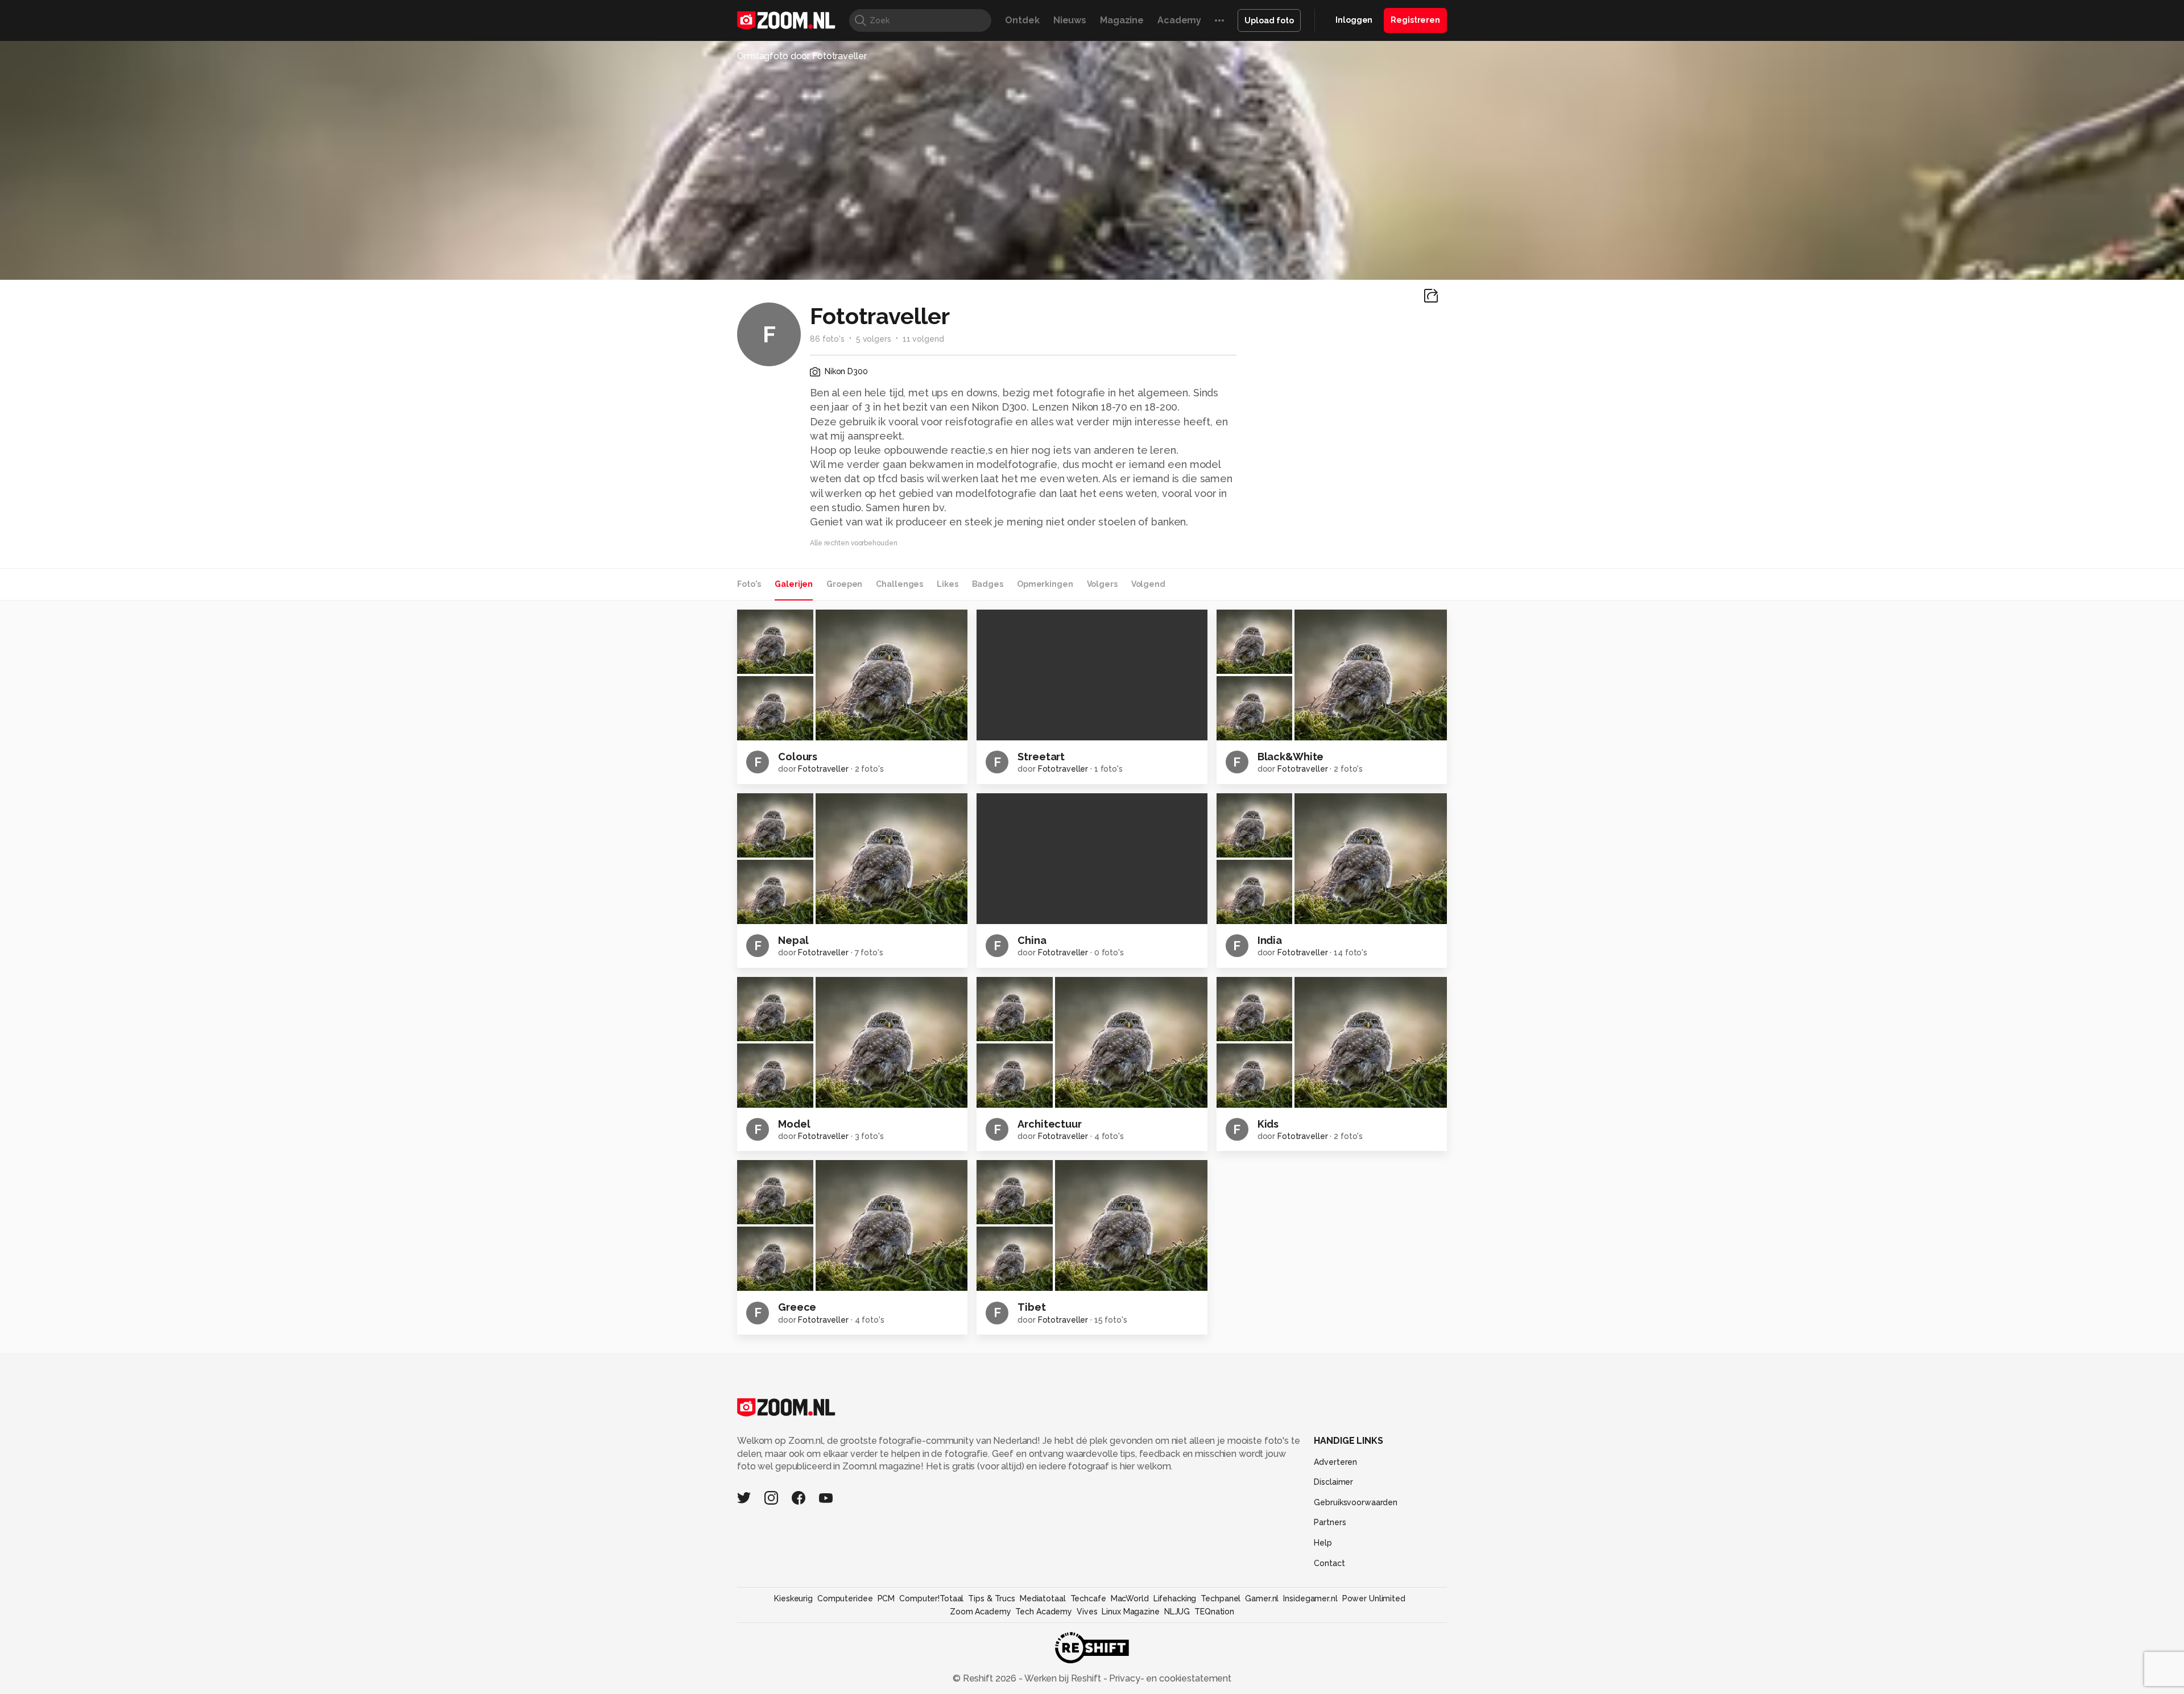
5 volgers (874, 339)
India (1270, 940)
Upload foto (1269, 20)
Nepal (793, 940)
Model (794, 1124)
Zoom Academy (981, 1612)
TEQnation (1214, 1612)
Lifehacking (1175, 1598)
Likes (947, 584)
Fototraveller (823, 769)
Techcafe (1088, 1598)
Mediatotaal (1043, 1598)
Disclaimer (1333, 1482)
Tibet (1031, 1307)
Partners (1330, 1522)
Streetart (1041, 757)
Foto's (749, 584)
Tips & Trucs (992, 1598)
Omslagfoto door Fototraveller (802, 56)
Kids (1268, 1124)
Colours (798, 757)
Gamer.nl (1262, 1598)
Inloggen (1354, 20)
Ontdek (1022, 20)
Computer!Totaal (931, 1598)
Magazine (1122, 20)
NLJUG (1177, 1612)
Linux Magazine (1130, 1612)
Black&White (1291, 757)
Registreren (1415, 20)
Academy (1179, 20)
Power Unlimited (1374, 1598)
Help (1323, 1543)
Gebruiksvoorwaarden (1356, 1502)
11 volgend (923, 339)
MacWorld (1130, 1598)
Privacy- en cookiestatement (1169, 1678)
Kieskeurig (793, 1598)
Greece (797, 1307)
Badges (988, 584)
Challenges (899, 584)
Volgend (1148, 584)
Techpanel (1221, 1598)
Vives (1087, 1612)
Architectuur (1050, 1124)
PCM (886, 1598)
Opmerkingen (1045, 584)
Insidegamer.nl (1310, 1598)
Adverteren (1335, 1462)
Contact (1329, 1563)
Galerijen (794, 584)
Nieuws (1070, 20)
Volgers (1102, 584)
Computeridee (845, 1598)
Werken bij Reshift (1063, 1678)
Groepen (844, 584)
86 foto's (827, 339)
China (1032, 940)
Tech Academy (1044, 1612)
